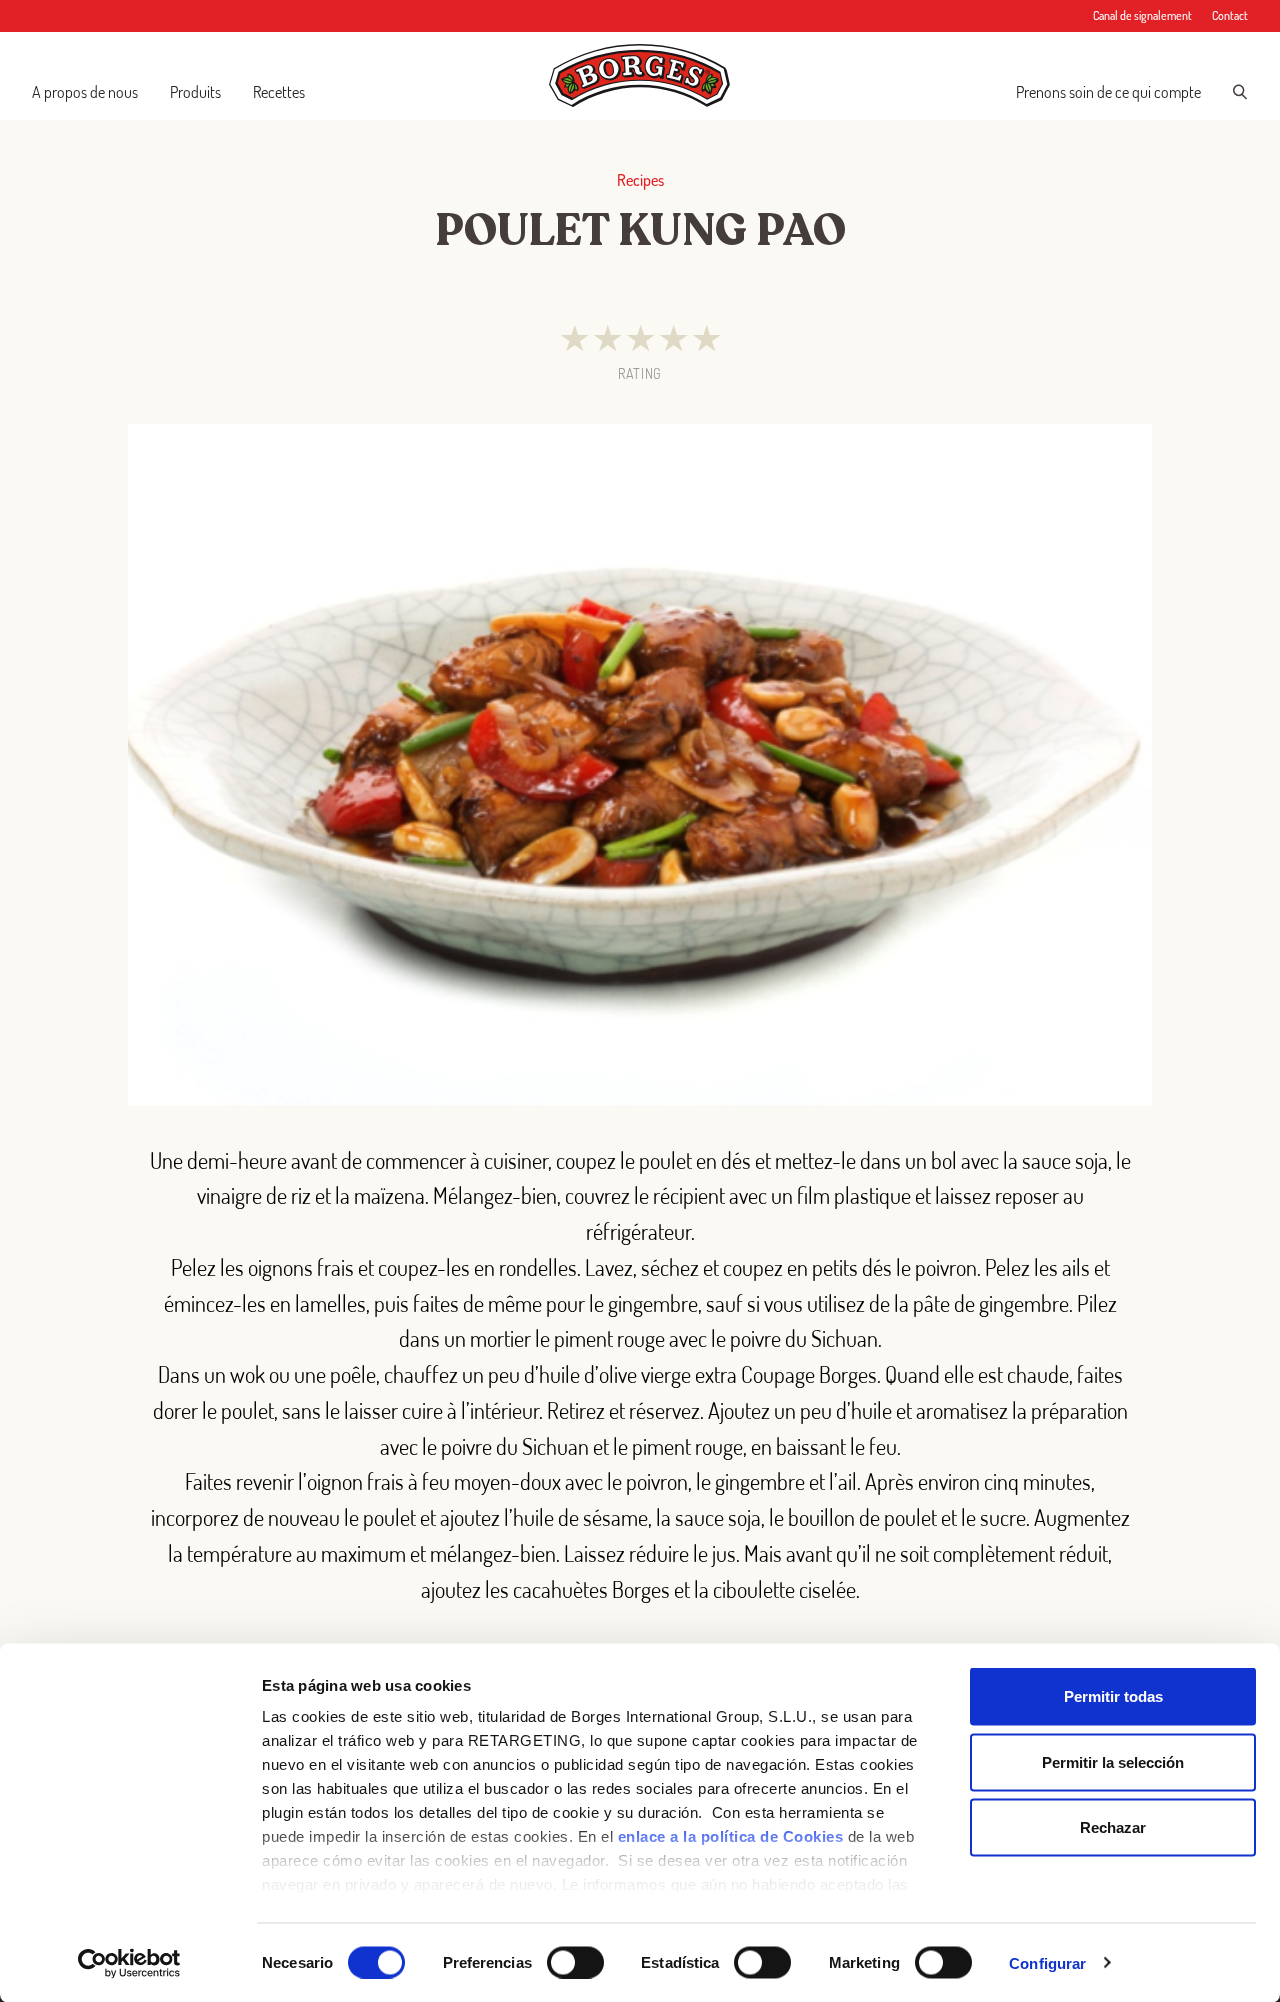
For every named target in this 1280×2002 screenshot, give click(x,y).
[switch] (575, 1962)
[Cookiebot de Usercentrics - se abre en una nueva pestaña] (129, 1963)
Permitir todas (1113, 1696)
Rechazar (1113, 1827)
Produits (195, 92)
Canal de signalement (1142, 15)
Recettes (279, 92)
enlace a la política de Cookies (731, 1836)
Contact (1230, 15)
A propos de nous (85, 92)
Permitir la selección (1113, 1761)
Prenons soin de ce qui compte (1108, 92)
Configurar (1047, 1962)
